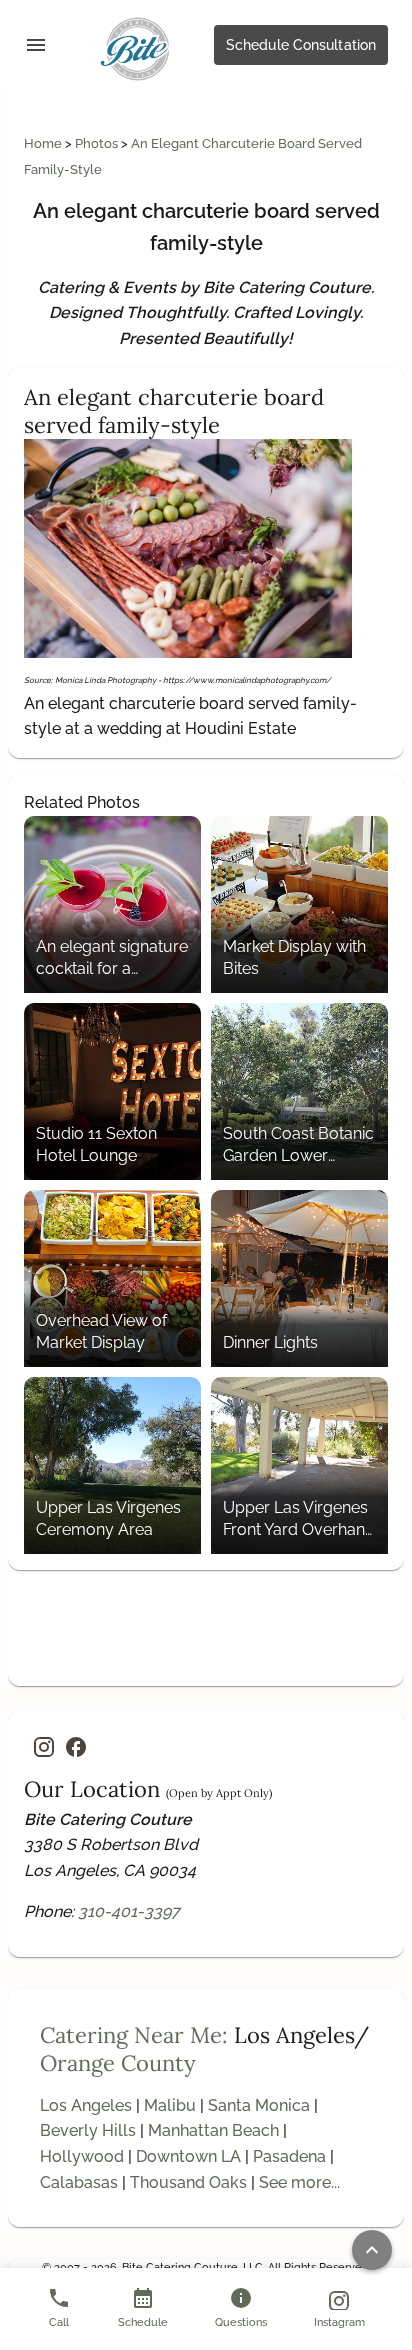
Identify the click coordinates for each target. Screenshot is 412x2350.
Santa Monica (259, 2105)
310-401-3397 (129, 1911)
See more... (299, 2182)
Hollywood (82, 2156)
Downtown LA (188, 2156)
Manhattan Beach (213, 2130)
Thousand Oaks (188, 2182)
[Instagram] (44, 1747)
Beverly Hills (88, 2130)
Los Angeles (86, 2105)
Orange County (118, 2063)
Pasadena (289, 2156)
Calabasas (79, 2182)
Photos (98, 143)
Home (44, 143)
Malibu (170, 2105)
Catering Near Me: (134, 2035)
